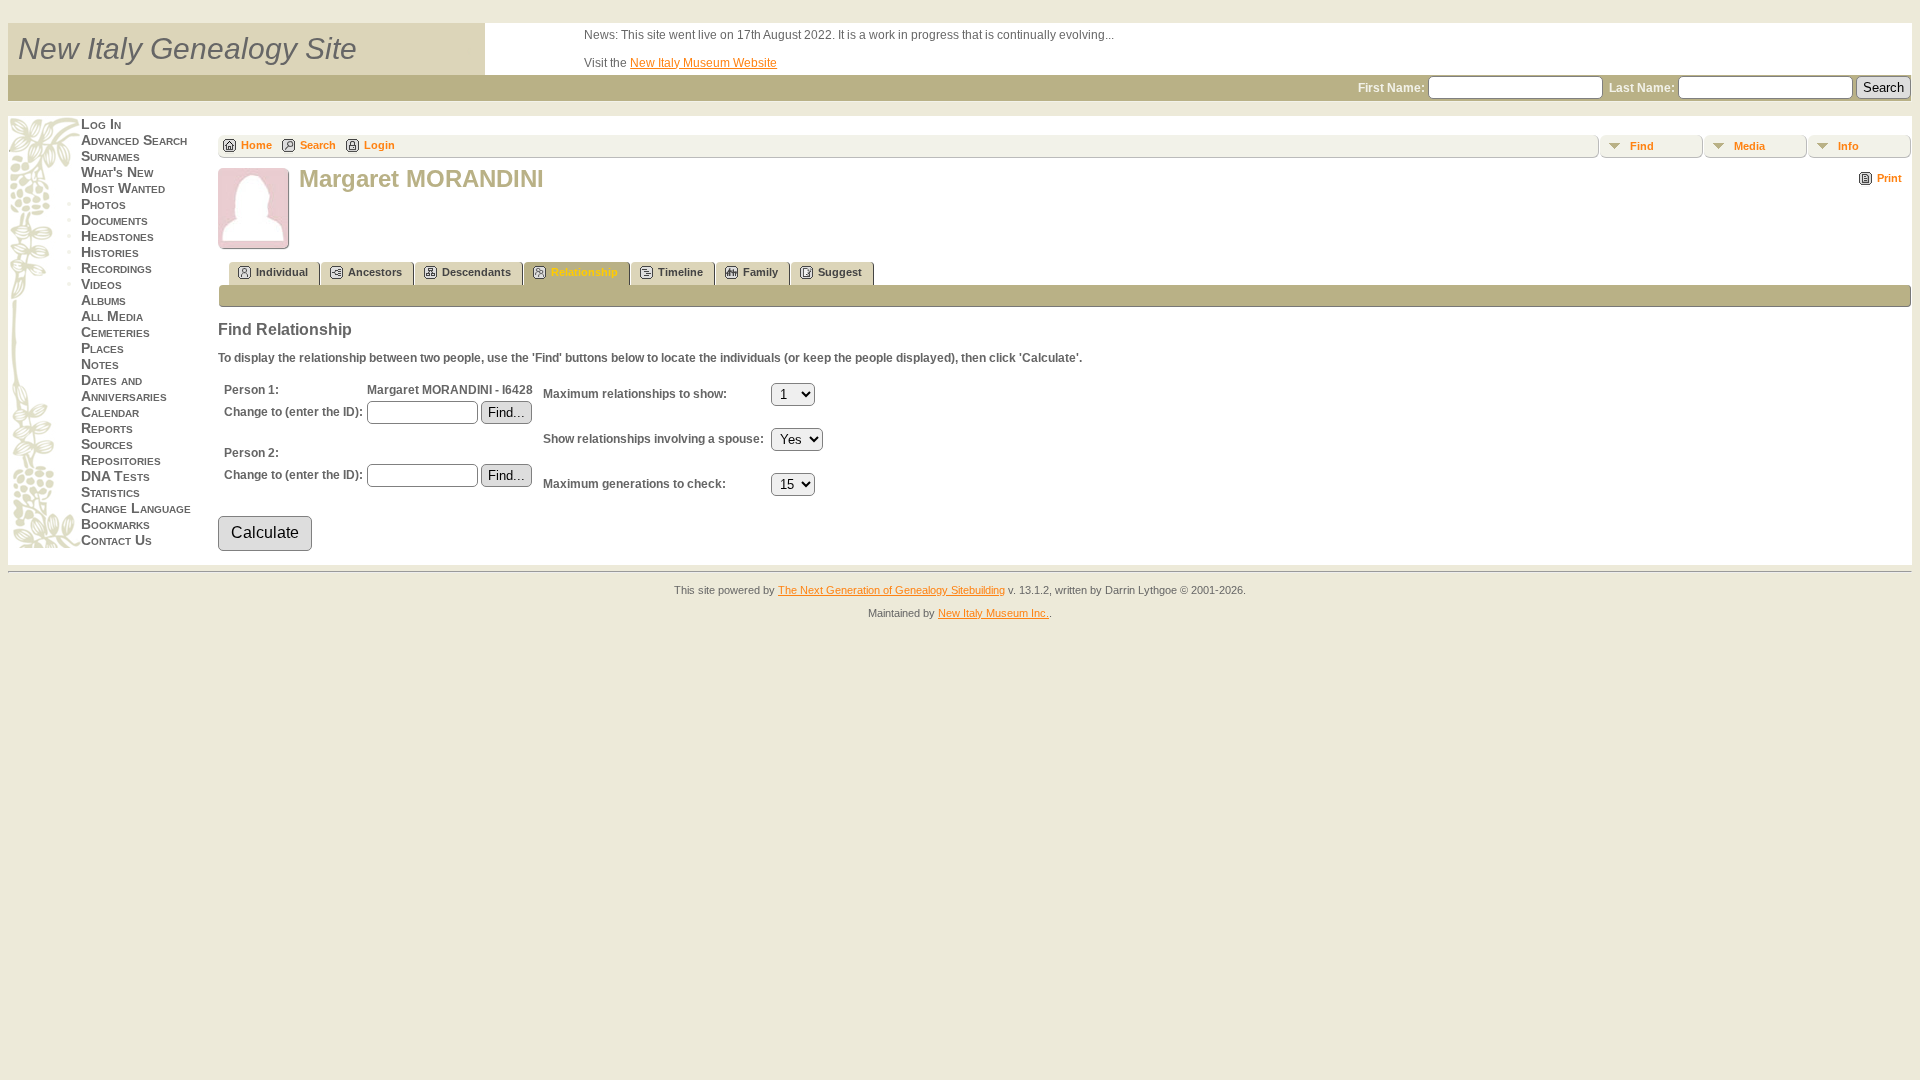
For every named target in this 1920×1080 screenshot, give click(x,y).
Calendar (110, 412)
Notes (100, 364)
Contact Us (116, 540)
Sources (107, 444)
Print (1889, 178)
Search (318, 145)
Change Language (136, 508)
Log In (101, 124)
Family (760, 272)
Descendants (476, 272)
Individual (282, 272)
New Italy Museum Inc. (993, 613)
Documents (114, 220)
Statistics (110, 492)
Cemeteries (115, 332)
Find (1642, 146)
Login (379, 145)
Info (1848, 146)
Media (1749, 146)
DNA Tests (115, 476)
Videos (101, 284)
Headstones (117, 236)
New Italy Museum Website (703, 63)
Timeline (680, 272)
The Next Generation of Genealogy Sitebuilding (891, 590)
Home (256, 145)
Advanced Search (134, 140)
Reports (107, 428)
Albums (103, 300)
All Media (112, 316)
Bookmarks (115, 524)
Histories (110, 252)
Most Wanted (123, 188)
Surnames (110, 156)
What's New (117, 172)
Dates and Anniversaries (124, 388)
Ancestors (375, 272)
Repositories (121, 460)
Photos (103, 204)
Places (102, 348)
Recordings (116, 268)
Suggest (840, 272)
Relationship (584, 272)
